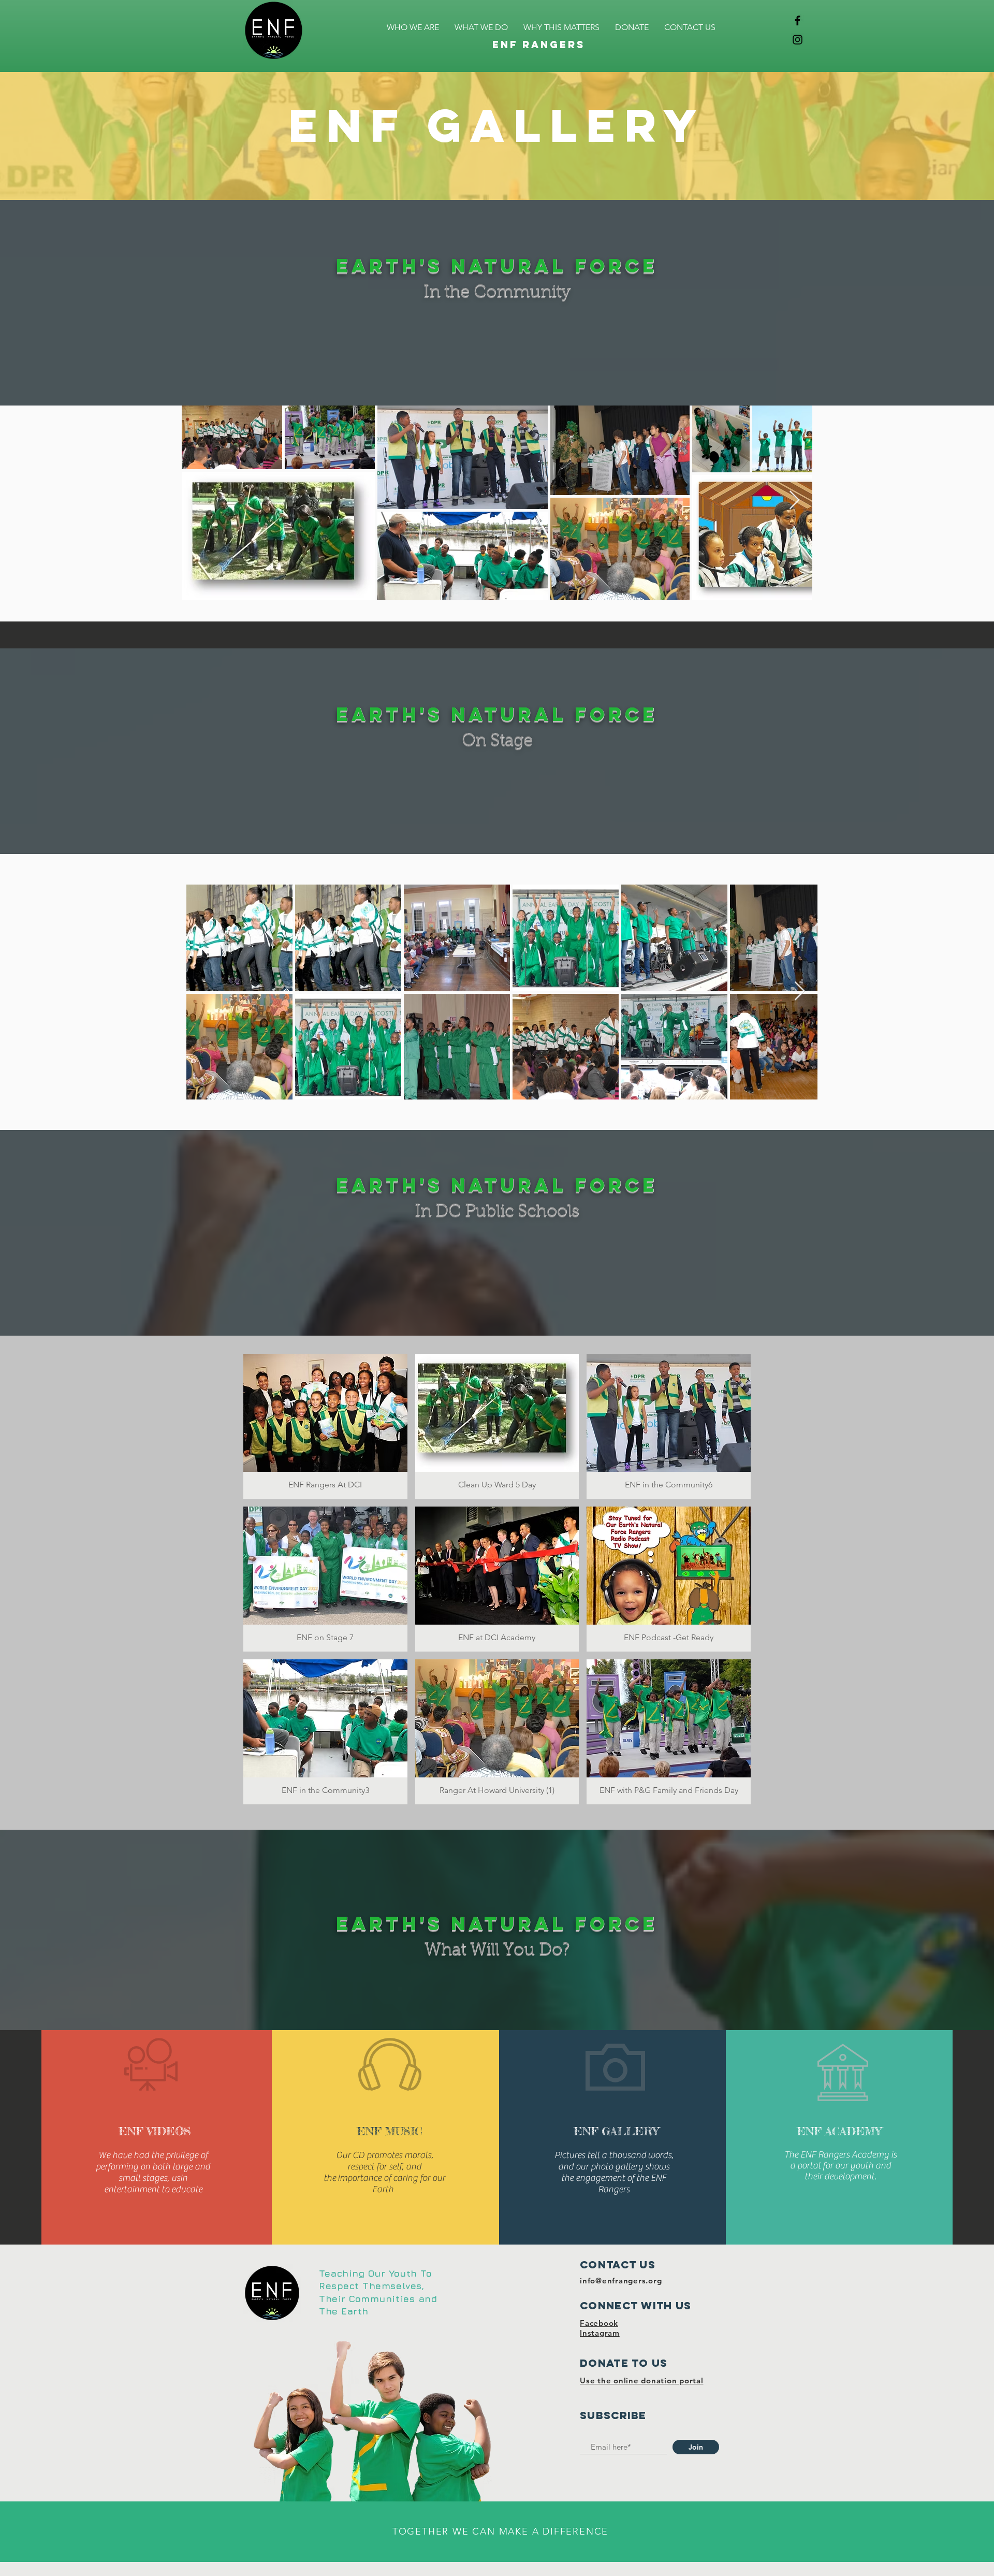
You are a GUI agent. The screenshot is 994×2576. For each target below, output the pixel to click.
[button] (325, 1426)
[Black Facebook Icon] (798, 20)
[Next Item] (794, 501)
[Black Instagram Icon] (798, 40)
